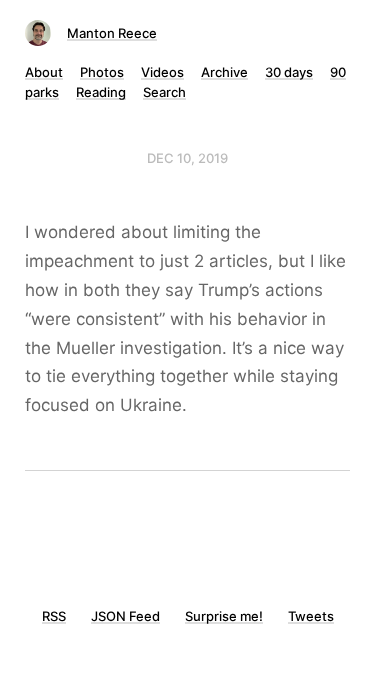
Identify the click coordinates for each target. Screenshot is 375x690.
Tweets (311, 616)
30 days (289, 72)
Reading (101, 92)
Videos (162, 72)
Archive (224, 72)
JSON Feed (125, 616)
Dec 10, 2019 (187, 158)
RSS (54, 616)
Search (164, 92)
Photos (102, 72)
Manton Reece (112, 33)
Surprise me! (224, 616)
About (44, 72)
